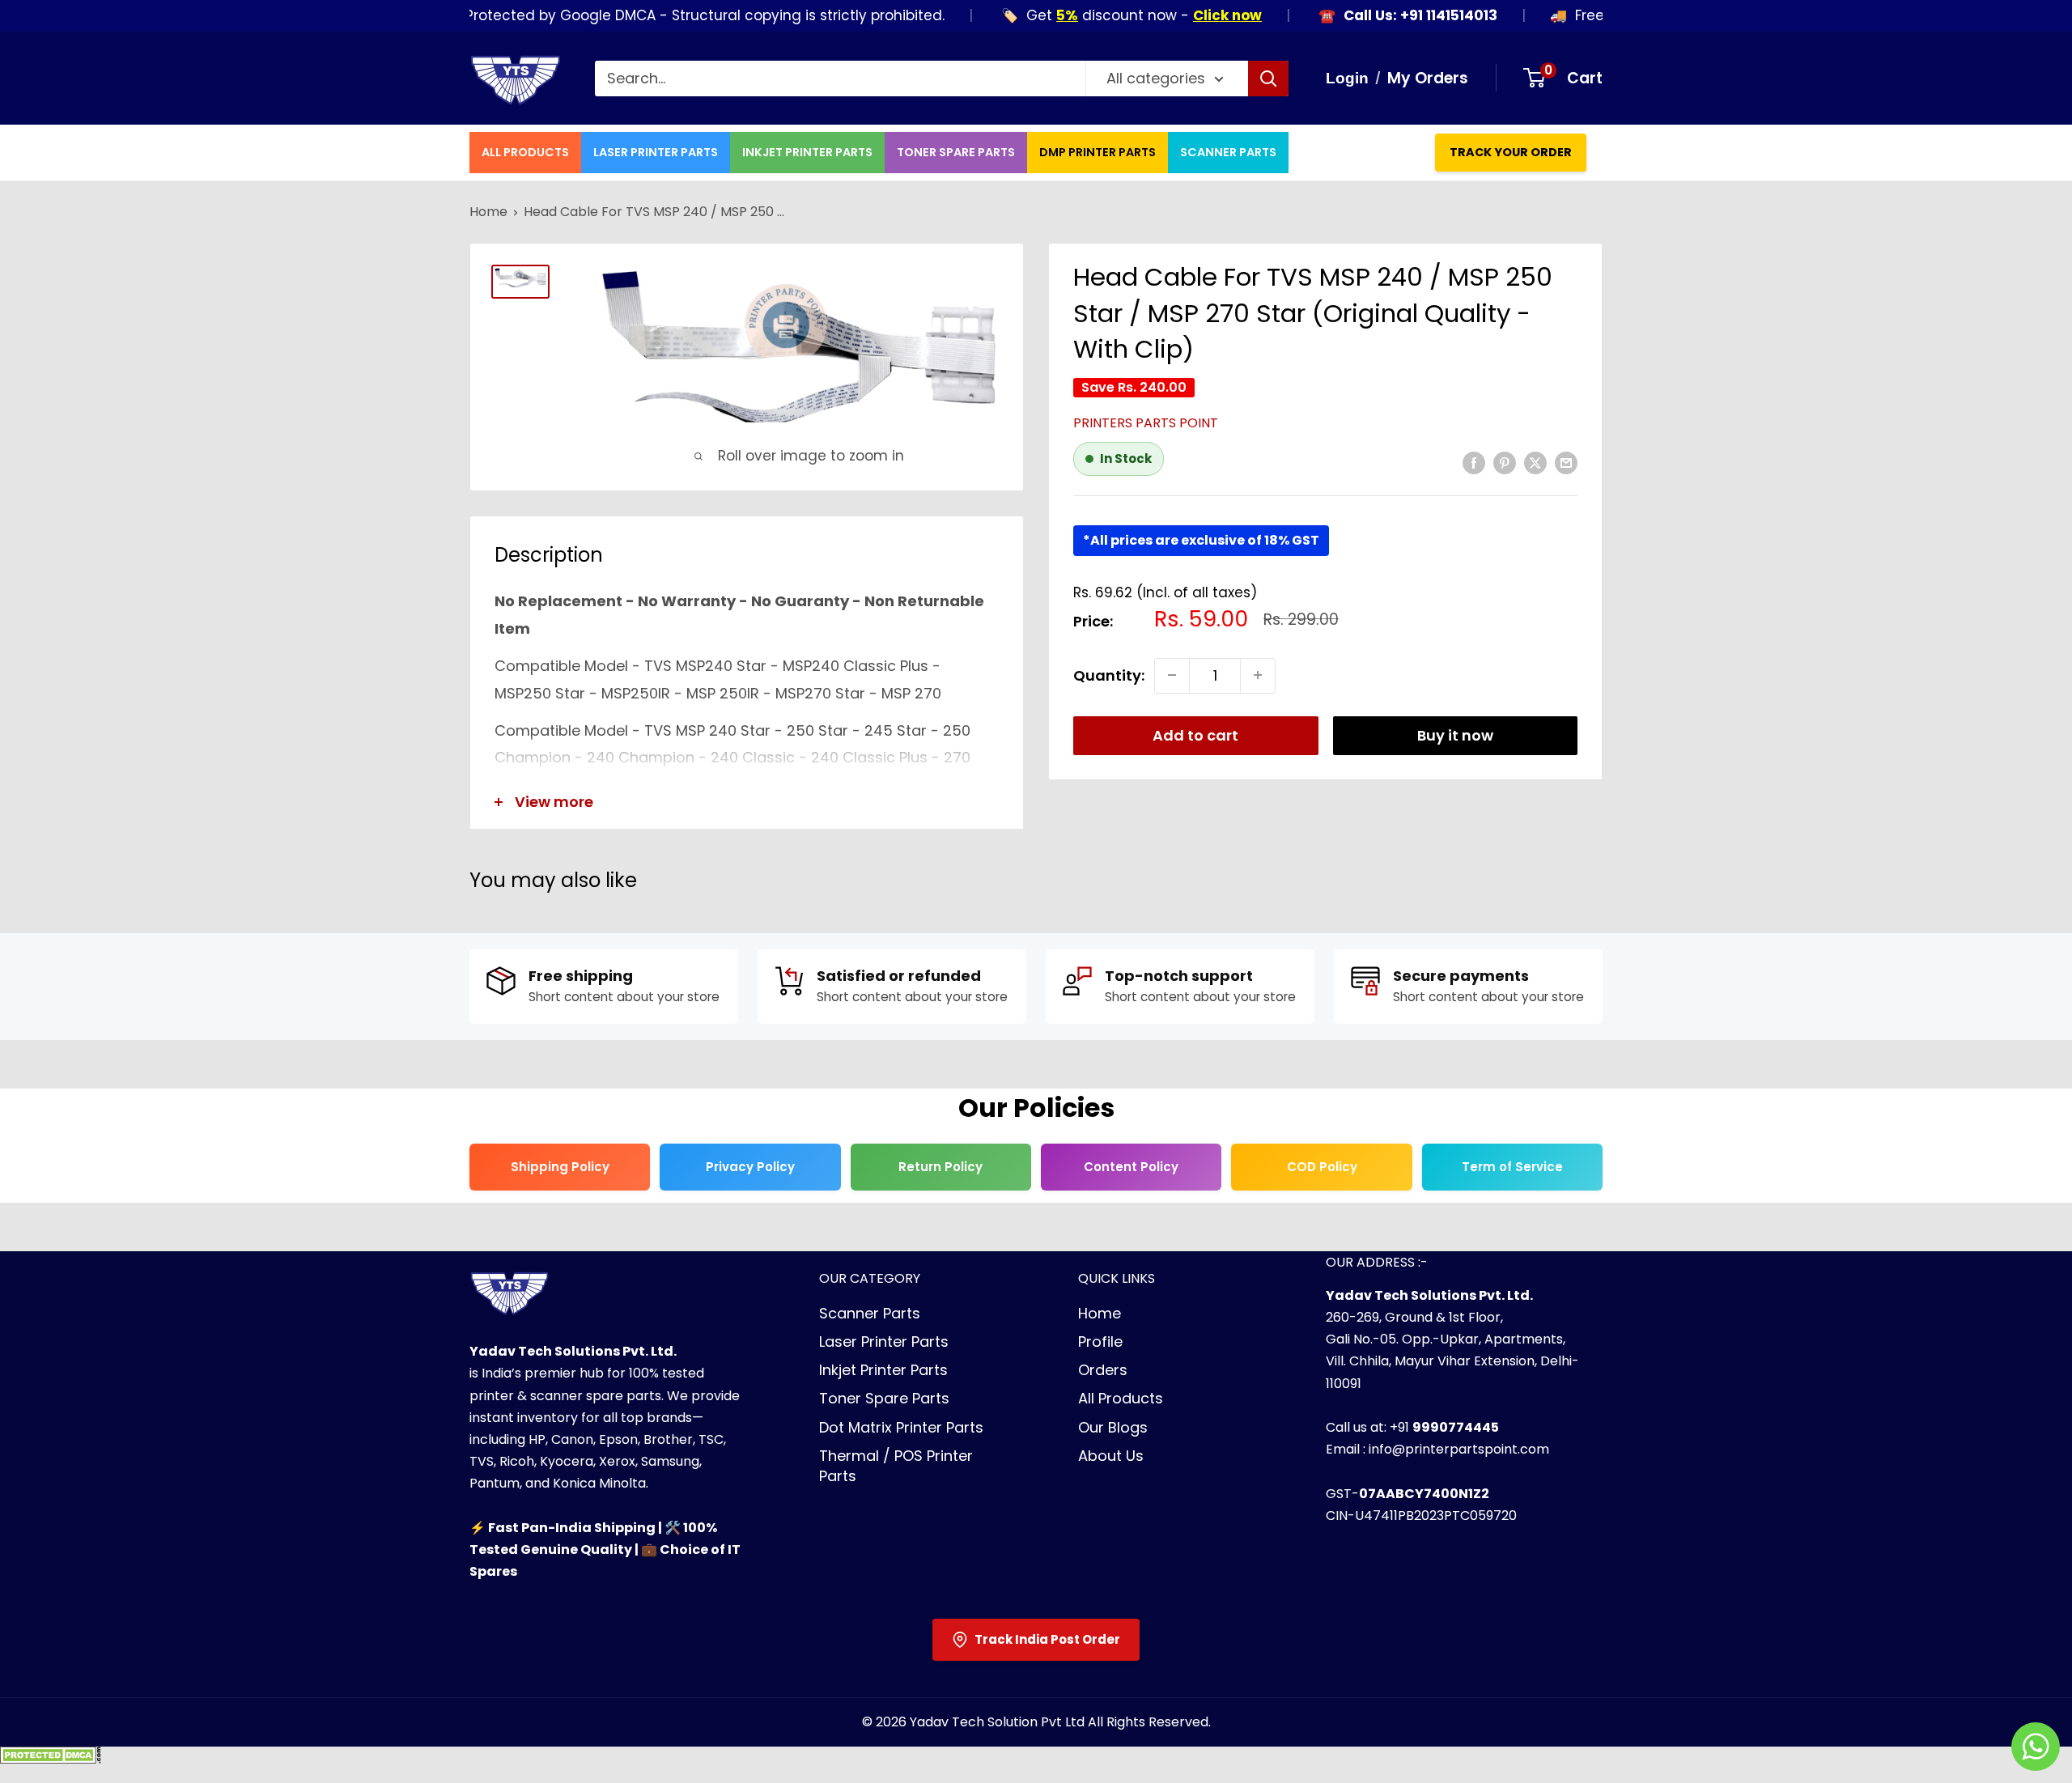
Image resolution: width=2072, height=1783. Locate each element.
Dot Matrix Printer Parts (901, 1427)
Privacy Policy (750, 1167)
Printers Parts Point (1146, 423)
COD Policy (1322, 1167)
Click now (1186, 15)
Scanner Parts (1228, 152)
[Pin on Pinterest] (1505, 462)
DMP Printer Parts (1098, 152)
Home (488, 212)
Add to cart (1195, 734)
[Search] (1268, 79)
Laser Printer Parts (656, 152)
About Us (1111, 1456)
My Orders (1428, 78)
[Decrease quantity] (1172, 675)
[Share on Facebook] (1474, 462)
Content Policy (1131, 1167)
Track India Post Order (1047, 1639)
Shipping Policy (560, 1167)
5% (1026, 15)
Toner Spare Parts (956, 152)
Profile (1100, 1341)
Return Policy (940, 1167)
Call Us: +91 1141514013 (1379, 16)
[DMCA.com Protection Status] (51, 1760)
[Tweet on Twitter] (1535, 462)
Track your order (1511, 152)
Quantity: (1109, 675)
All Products (525, 152)
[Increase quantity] (1258, 675)
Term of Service (1512, 1167)
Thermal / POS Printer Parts (896, 1466)
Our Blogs (1113, 1427)
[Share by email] (1566, 462)
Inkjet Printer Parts (807, 152)
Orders (1103, 1370)
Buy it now (1455, 734)
